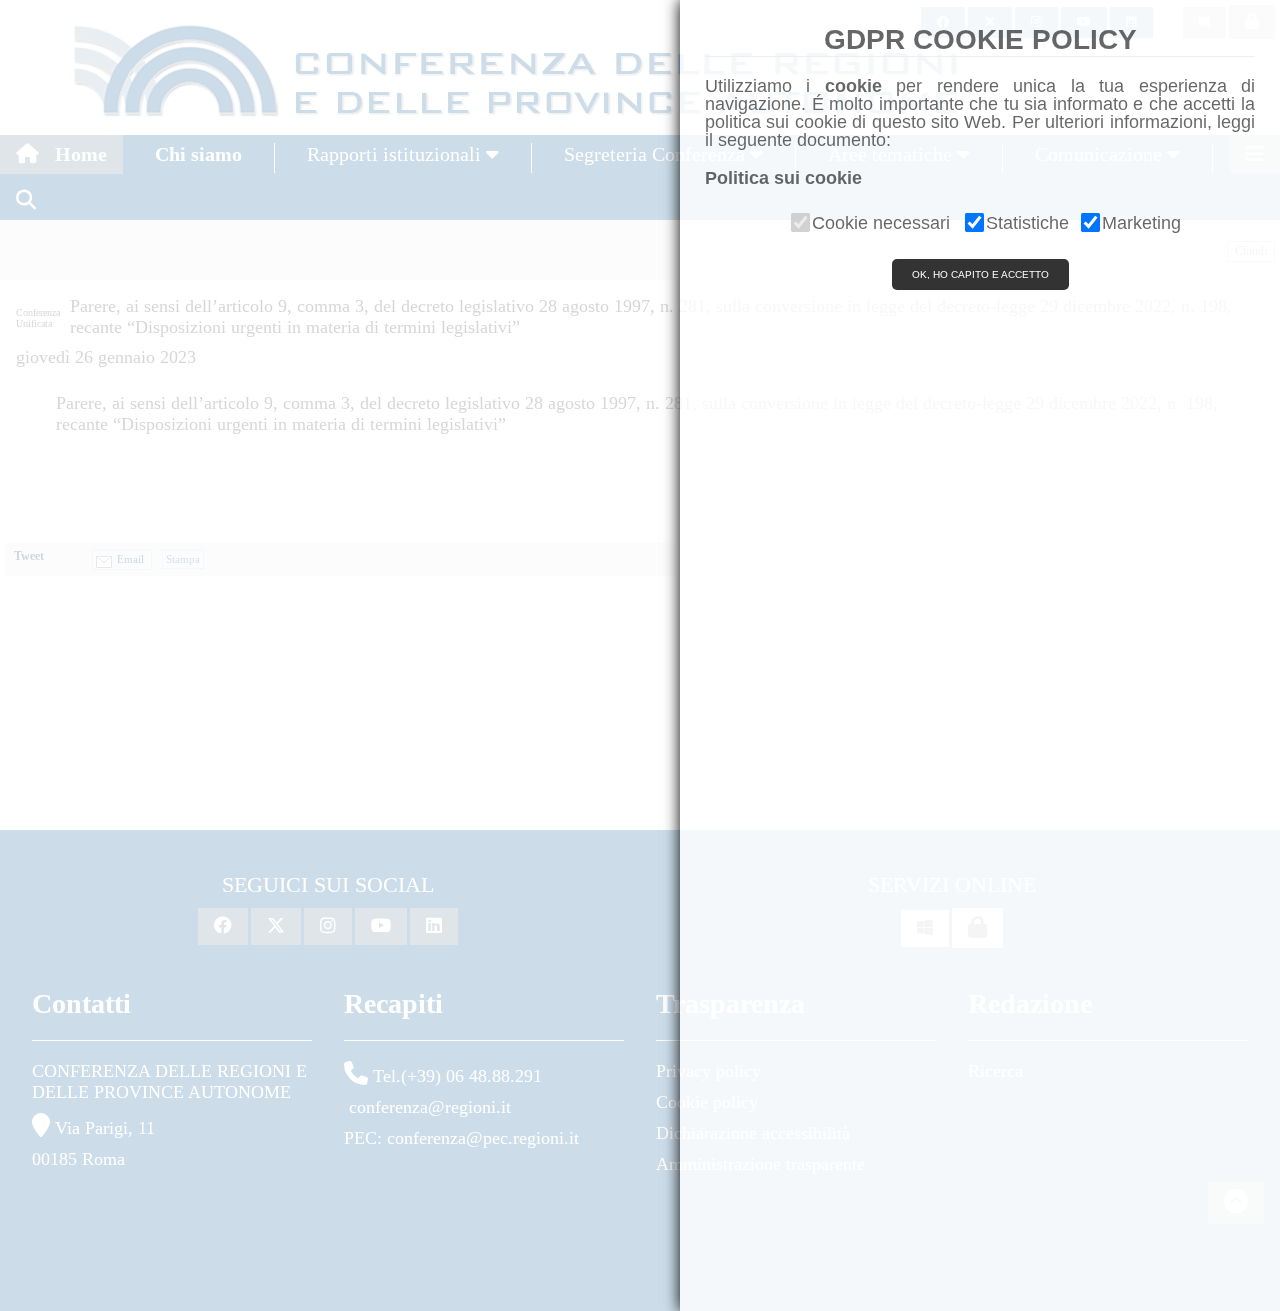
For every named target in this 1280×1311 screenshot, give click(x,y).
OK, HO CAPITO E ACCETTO (980, 274)
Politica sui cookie (783, 178)
